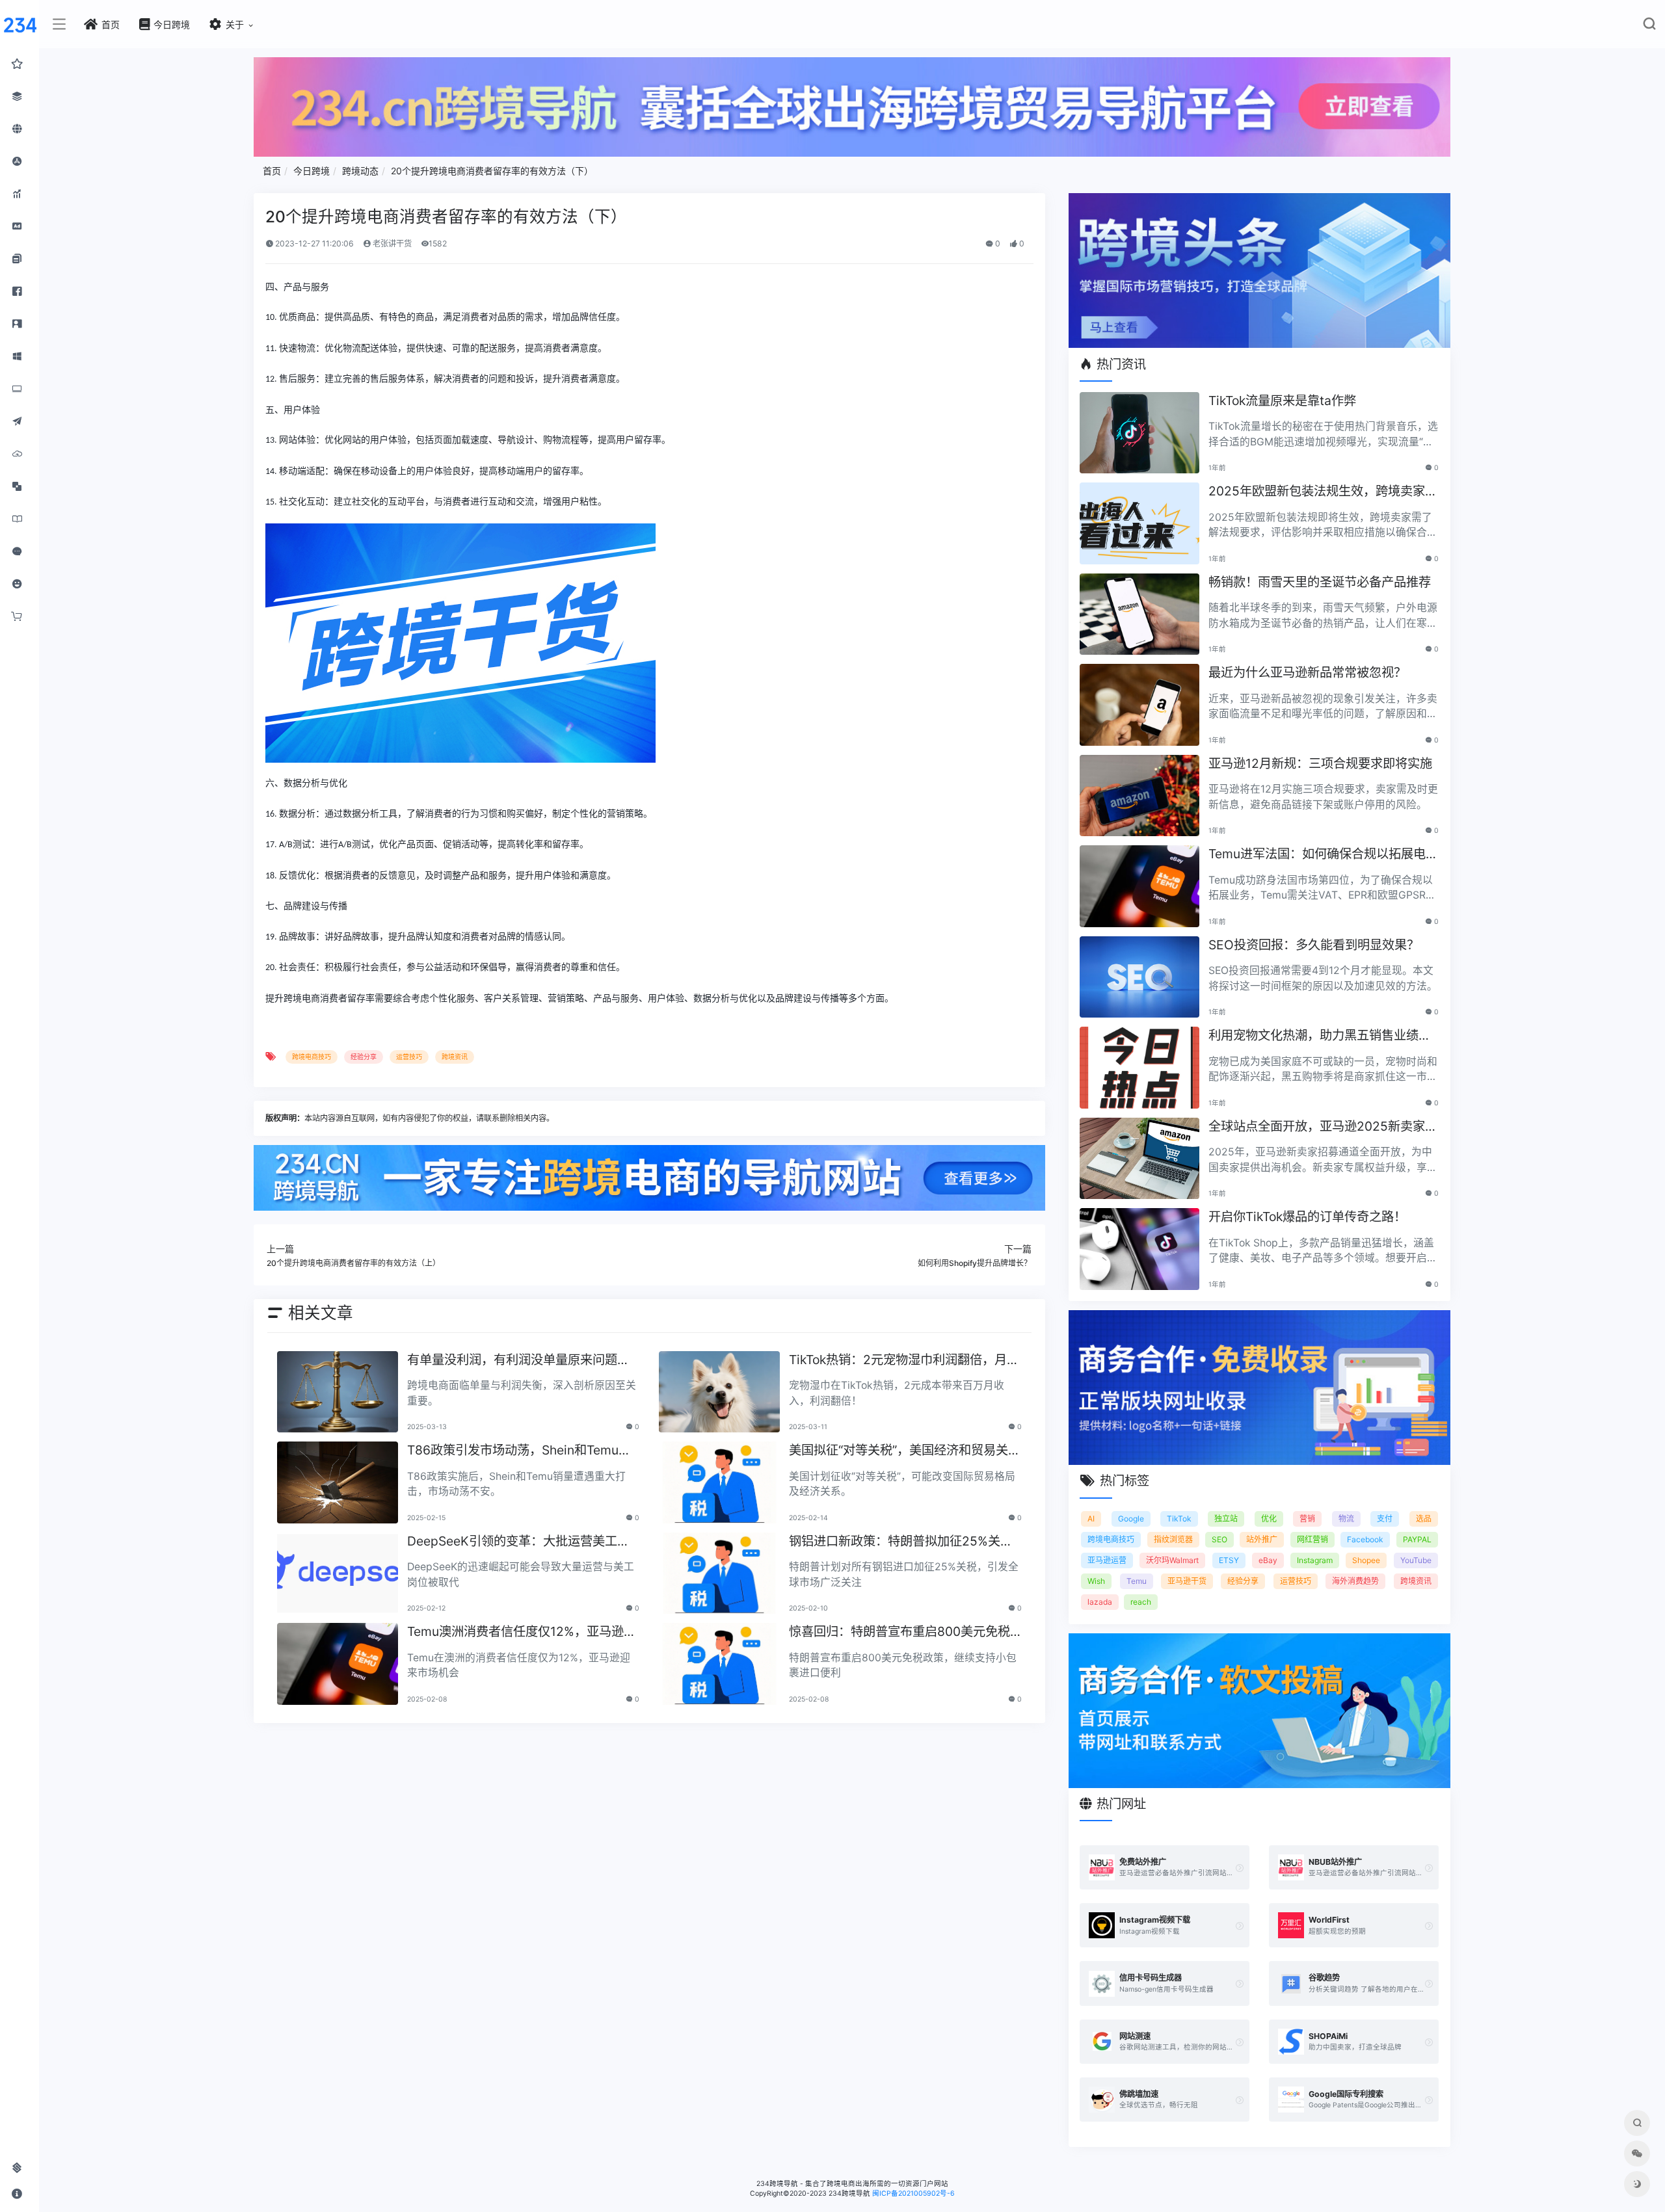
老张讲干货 (391, 244)
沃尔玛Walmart (1172, 1560)
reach (1141, 1602)
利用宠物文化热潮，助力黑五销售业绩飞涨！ (1320, 1036)
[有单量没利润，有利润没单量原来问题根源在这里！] (338, 1392)
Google (1131, 1519)
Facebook (1365, 1539)
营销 (1307, 1519)
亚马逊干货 (1187, 1581)
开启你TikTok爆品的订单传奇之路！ (1307, 1217)
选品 (1424, 1519)
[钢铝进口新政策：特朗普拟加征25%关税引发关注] (719, 1573)
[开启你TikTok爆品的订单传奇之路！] (1139, 1249)
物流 (1346, 1519)
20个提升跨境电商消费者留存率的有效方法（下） (492, 171)
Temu (1137, 1581)
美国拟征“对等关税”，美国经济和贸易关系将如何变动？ (905, 1451)
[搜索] (1649, 26)
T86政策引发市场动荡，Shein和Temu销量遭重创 (519, 1451)
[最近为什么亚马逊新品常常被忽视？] (1139, 705)
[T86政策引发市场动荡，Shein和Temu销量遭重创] (338, 1482)
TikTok (1179, 1519)
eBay (1268, 1560)
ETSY (1229, 1560)
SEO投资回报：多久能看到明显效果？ (1314, 945)
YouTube (1416, 1560)
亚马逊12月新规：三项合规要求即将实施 (1320, 763)
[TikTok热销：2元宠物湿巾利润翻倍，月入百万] (719, 1392)
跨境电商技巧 (312, 1057)
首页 (272, 171)
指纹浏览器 (1173, 1539)
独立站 (1226, 1519)
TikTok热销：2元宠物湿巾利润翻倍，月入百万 (904, 1361)
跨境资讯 (455, 1057)
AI (1091, 1519)
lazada (1100, 1602)
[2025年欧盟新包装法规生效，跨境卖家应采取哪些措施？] (1139, 523)
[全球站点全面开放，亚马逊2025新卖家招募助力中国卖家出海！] (1139, 1159)
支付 (1385, 1519)
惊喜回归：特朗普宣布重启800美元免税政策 (899, 1632)
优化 (1269, 1519)
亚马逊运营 (1107, 1560)
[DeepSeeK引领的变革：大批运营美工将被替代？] (338, 1573)
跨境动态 (360, 171)
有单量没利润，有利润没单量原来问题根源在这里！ (518, 1361)
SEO (1219, 1539)
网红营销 (1312, 1539)
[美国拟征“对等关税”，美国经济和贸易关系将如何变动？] (719, 1482)
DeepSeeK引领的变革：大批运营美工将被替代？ (518, 1542)
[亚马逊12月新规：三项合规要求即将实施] (1139, 796)
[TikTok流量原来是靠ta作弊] (1139, 433)
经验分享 (364, 1057)
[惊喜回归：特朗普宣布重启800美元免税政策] (719, 1664)
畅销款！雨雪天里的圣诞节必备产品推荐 (1320, 582)
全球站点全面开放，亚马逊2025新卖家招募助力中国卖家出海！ (1323, 1127)
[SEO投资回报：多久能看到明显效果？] (1139, 977)
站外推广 (1262, 1539)
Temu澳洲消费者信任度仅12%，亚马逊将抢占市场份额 (522, 1632)
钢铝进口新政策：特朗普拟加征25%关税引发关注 (901, 1542)
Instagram (1315, 1560)
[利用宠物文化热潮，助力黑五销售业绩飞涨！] (1139, 1068)
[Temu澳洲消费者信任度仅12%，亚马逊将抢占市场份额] (338, 1664)
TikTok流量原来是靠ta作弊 (1282, 401)
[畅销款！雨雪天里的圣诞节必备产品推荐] (1139, 614)
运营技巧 (409, 1057)
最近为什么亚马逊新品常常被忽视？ (1307, 672)
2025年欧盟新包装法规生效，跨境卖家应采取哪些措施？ (1323, 492)
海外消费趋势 (1355, 1581)
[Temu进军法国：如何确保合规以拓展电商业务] (1139, 886)
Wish (1096, 1581)
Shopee (1366, 1560)
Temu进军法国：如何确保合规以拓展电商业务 (1323, 855)
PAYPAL (1417, 1539)
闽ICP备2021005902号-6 (913, 2193)
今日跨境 (312, 171)
